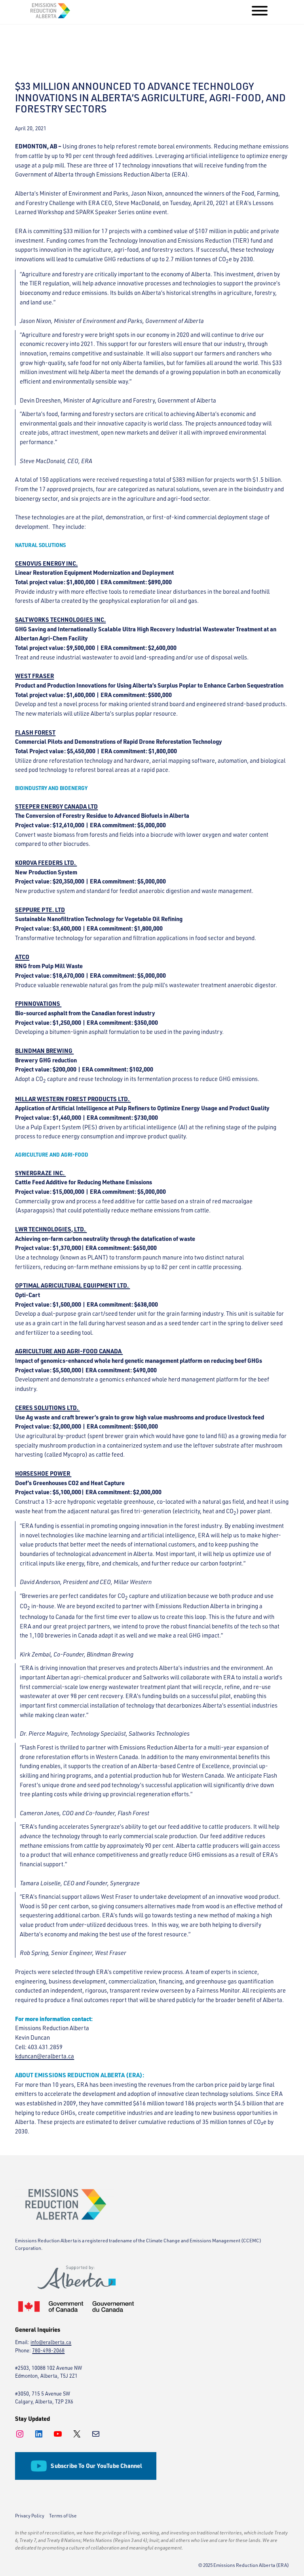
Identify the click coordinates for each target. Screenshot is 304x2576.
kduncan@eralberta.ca (45, 2056)
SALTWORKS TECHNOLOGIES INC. (60, 620)
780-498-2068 (48, 2350)
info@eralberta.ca (51, 2342)
